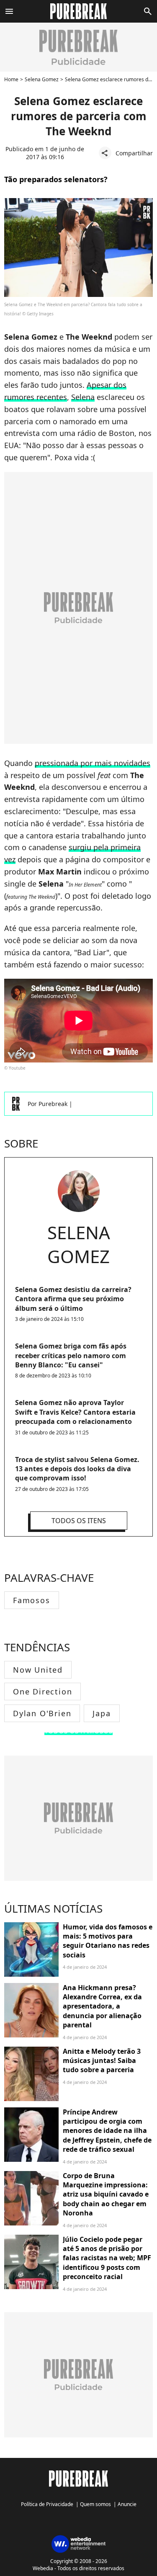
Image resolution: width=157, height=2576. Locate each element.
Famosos (32, 1600)
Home (11, 79)
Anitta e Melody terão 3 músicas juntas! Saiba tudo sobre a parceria (102, 2061)
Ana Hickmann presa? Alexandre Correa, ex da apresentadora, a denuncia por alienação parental (102, 2006)
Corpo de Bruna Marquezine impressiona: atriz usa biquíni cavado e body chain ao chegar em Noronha (106, 2194)
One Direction (42, 1692)
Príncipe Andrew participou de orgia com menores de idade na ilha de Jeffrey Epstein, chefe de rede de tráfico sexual (107, 2131)
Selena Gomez (42, 79)
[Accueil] (78, 11)
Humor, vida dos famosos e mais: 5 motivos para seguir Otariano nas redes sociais (108, 1941)
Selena (83, 397)
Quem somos (95, 2504)
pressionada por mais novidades (93, 763)
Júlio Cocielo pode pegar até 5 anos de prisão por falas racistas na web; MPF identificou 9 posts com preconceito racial (107, 2258)
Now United (38, 1670)
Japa (102, 1713)
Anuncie (127, 2504)
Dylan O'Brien (42, 1713)
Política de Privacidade (47, 2504)
